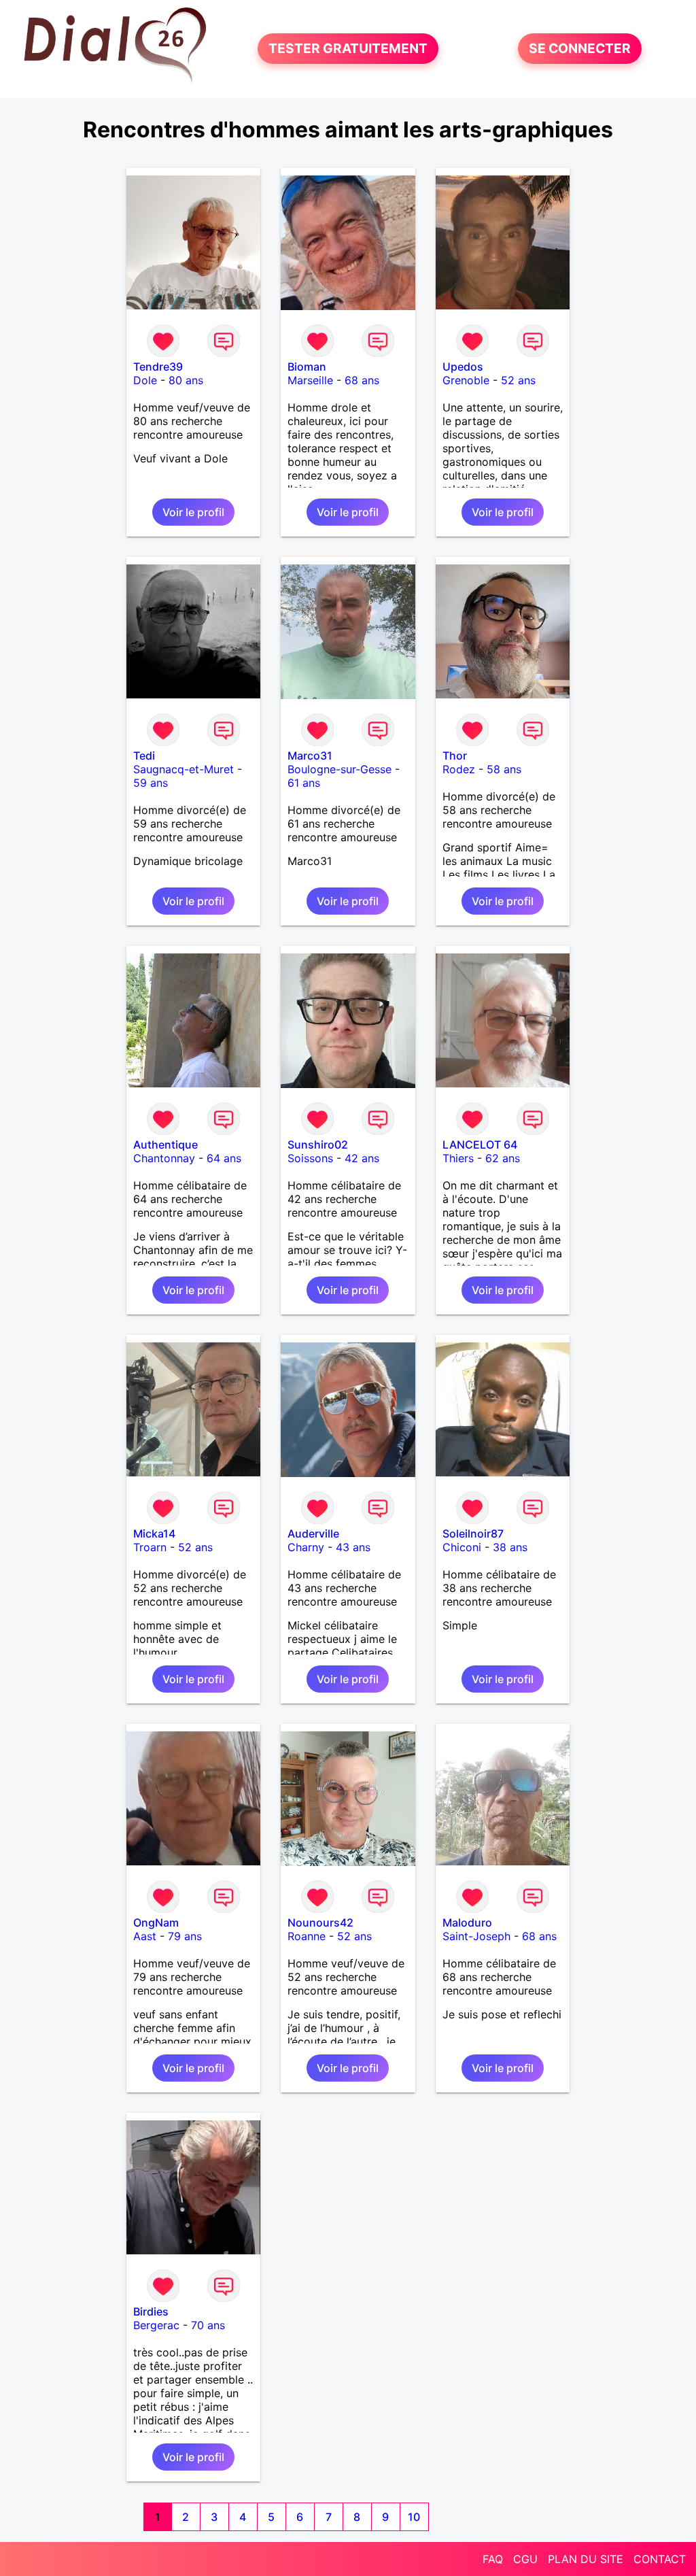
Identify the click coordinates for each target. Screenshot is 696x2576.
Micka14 (154, 1533)
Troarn (150, 1547)
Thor (455, 756)
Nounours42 (320, 1922)
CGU (525, 2559)
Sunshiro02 (318, 1145)
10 (414, 2517)
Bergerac (156, 2325)
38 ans (510, 1547)
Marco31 (310, 756)
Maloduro (467, 1922)
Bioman (307, 367)
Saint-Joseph (476, 1936)
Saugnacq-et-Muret (184, 769)
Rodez (459, 769)
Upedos (463, 367)
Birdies (151, 2311)
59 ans (151, 783)
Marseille (310, 380)
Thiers (458, 1158)
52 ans (518, 380)
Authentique (166, 1145)
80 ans (186, 380)
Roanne (307, 1936)
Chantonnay (164, 1158)
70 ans (208, 2325)
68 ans (362, 380)
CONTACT (660, 2559)
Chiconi (462, 1547)
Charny (306, 1547)
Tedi (144, 756)
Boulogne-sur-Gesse (340, 769)
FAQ (493, 2559)
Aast (145, 1936)
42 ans (362, 1158)
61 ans (304, 783)
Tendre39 (158, 367)
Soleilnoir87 (473, 1533)
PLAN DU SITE (586, 2559)
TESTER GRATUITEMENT (348, 49)
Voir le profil (193, 512)
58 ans (504, 769)
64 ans (224, 1158)
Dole (145, 380)
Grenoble (466, 380)
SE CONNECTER (580, 49)
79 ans (185, 1936)
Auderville (313, 1533)
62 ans (503, 1158)
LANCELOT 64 (480, 1145)
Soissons (310, 1158)
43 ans (353, 1547)
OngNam (156, 1922)
